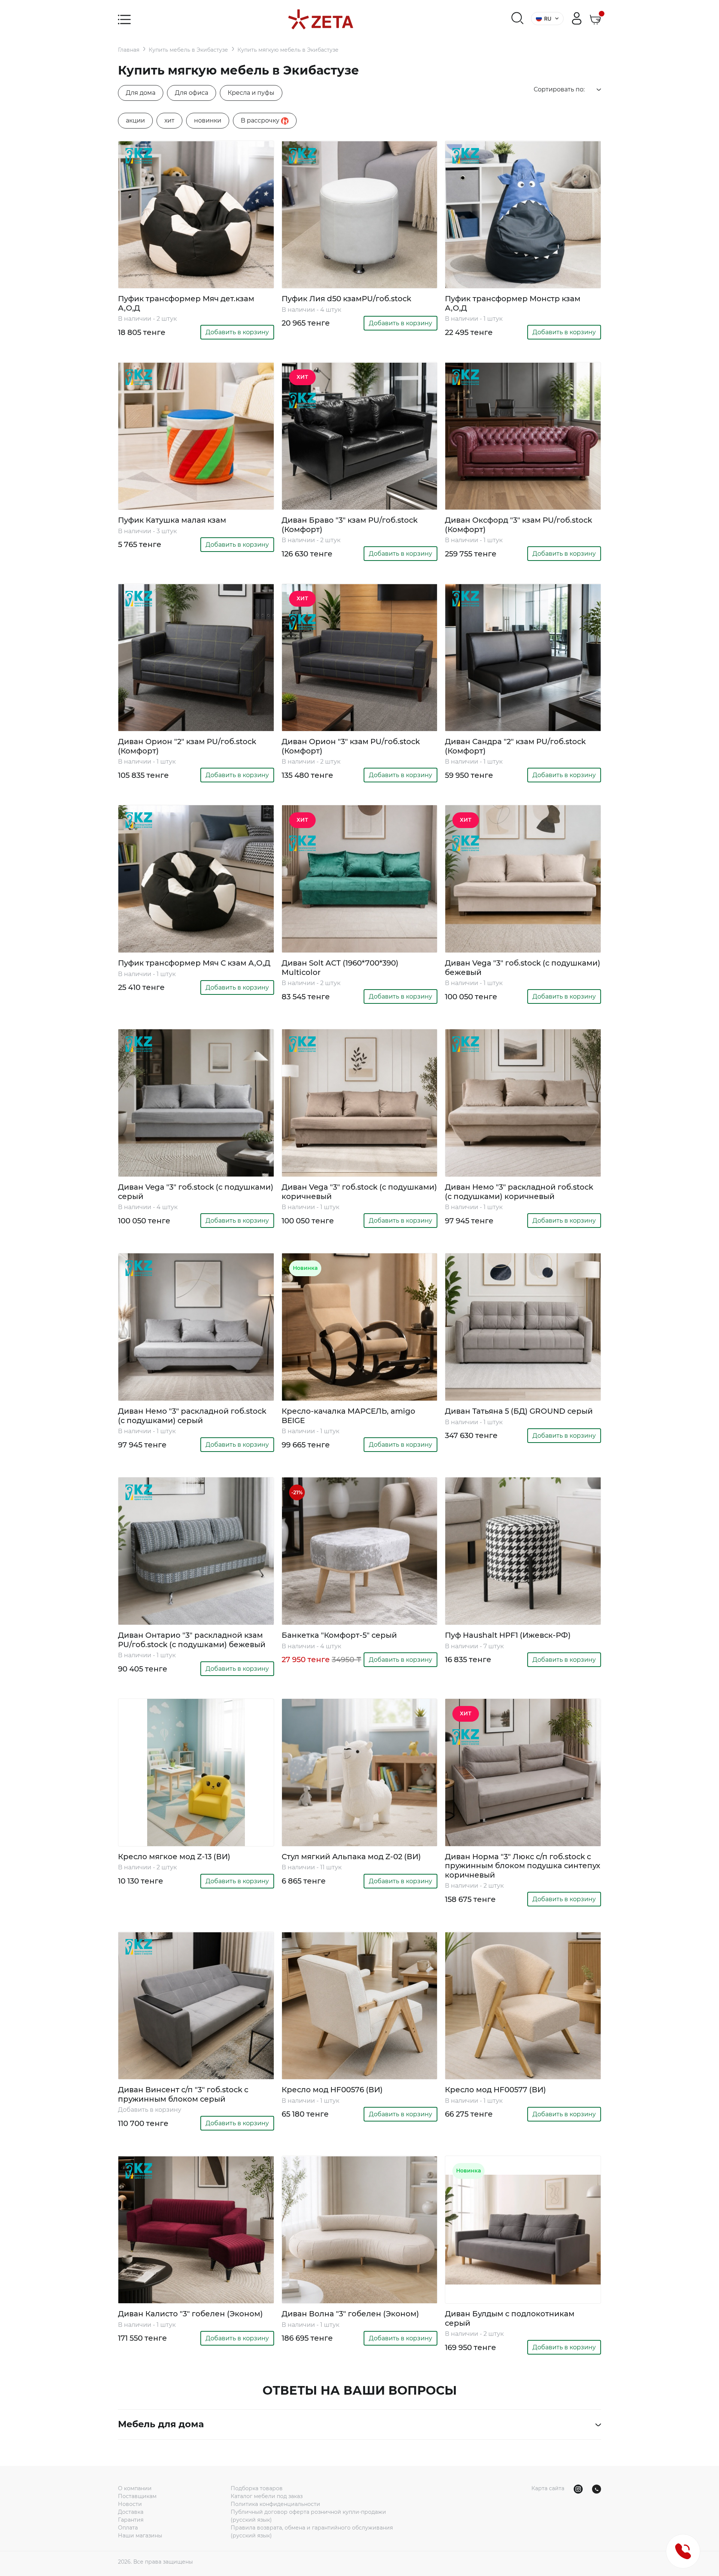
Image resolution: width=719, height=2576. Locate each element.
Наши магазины (140, 2536)
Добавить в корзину (237, 332)
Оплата (128, 2528)
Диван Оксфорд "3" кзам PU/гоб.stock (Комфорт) (518, 525)
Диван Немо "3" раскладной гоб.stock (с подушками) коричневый (519, 1192)
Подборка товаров (257, 2488)
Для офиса (192, 93)
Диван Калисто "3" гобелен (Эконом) (190, 2314)
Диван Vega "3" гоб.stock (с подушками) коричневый (359, 1192)
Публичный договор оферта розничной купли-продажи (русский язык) (308, 2516)
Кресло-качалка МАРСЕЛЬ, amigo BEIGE (348, 1416)
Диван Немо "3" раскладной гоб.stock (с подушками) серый (192, 1416)
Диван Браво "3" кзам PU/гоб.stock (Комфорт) (350, 525)
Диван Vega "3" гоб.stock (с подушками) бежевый (523, 967)
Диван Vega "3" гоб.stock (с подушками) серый (196, 1192)
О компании (135, 2488)
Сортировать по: (559, 89)
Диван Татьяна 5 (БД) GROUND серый (519, 1411)
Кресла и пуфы (251, 93)
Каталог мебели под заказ (267, 2496)
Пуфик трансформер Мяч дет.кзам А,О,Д (186, 303)
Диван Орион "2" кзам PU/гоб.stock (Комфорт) (187, 746)
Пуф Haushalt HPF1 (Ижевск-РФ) (508, 1635)
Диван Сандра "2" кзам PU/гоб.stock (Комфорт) (515, 746)
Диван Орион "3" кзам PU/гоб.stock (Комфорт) (351, 746)
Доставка (131, 2512)
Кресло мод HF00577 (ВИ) (495, 2090)
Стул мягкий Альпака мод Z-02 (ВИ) (351, 1857)
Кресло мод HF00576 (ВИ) (332, 2090)
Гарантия (131, 2520)
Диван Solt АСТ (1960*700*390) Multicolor (340, 967)
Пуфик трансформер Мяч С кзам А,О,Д (194, 963)
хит (169, 120)
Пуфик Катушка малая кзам (172, 520)
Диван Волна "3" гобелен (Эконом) (350, 2314)
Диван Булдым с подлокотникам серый (510, 2318)
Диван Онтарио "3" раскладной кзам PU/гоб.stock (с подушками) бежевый (192, 1640)
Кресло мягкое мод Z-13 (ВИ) (174, 1857)
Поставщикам (137, 2496)
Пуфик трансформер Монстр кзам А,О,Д (513, 303)
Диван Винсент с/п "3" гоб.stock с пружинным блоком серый (183, 2094)
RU (548, 19)
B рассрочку (261, 120)
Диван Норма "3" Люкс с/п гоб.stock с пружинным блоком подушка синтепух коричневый (523, 1866)
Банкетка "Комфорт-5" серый (339, 1635)
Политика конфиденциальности (275, 2504)
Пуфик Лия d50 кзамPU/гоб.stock (346, 299)
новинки (208, 120)
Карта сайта (548, 2488)
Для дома (141, 93)
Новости (130, 2504)
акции (135, 120)
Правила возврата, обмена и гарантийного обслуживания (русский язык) (312, 2532)
